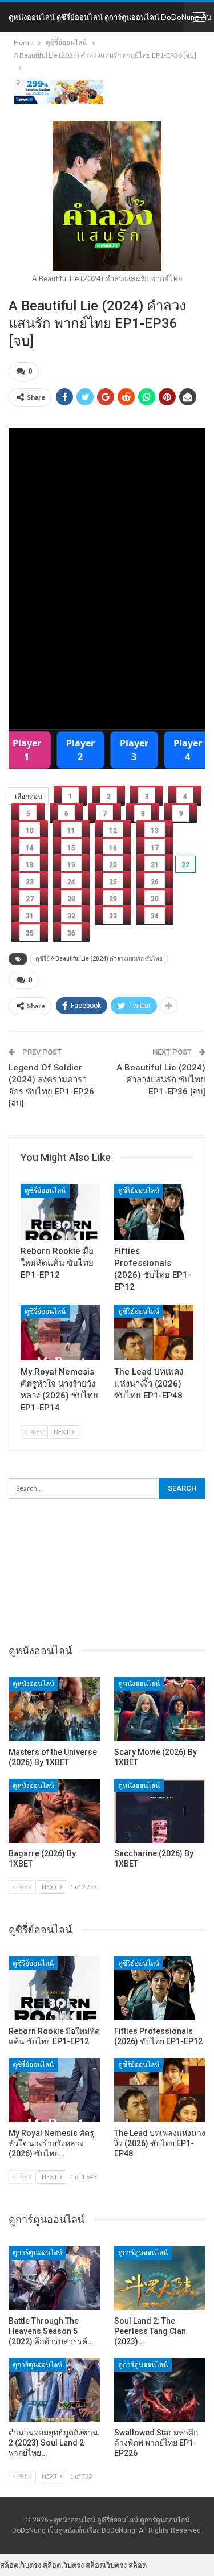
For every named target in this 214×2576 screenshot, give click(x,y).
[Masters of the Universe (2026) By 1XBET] (54, 1709)
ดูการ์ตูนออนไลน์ (37, 2253)
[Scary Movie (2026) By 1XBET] (160, 1709)
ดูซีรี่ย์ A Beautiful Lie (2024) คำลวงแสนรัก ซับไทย (99, 959)
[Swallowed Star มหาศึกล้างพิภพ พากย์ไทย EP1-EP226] (160, 2390)
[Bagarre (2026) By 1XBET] (54, 1811)
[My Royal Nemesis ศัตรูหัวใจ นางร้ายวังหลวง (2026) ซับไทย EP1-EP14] (60, 1332)
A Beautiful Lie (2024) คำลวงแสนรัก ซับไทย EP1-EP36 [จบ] (161, 1080)
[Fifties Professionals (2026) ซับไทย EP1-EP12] (154, 1212)
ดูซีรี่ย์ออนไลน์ (45, 1191)
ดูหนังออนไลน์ (33, 1684)
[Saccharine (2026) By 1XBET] (160, 1811)
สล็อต (138, 2565)
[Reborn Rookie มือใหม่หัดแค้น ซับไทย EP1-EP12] (60, 1212)
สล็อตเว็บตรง (21, 2565)
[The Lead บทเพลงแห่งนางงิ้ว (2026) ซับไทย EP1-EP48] (154, 1332)
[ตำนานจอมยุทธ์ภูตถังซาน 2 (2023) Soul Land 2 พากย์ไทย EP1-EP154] (54, 2390)
